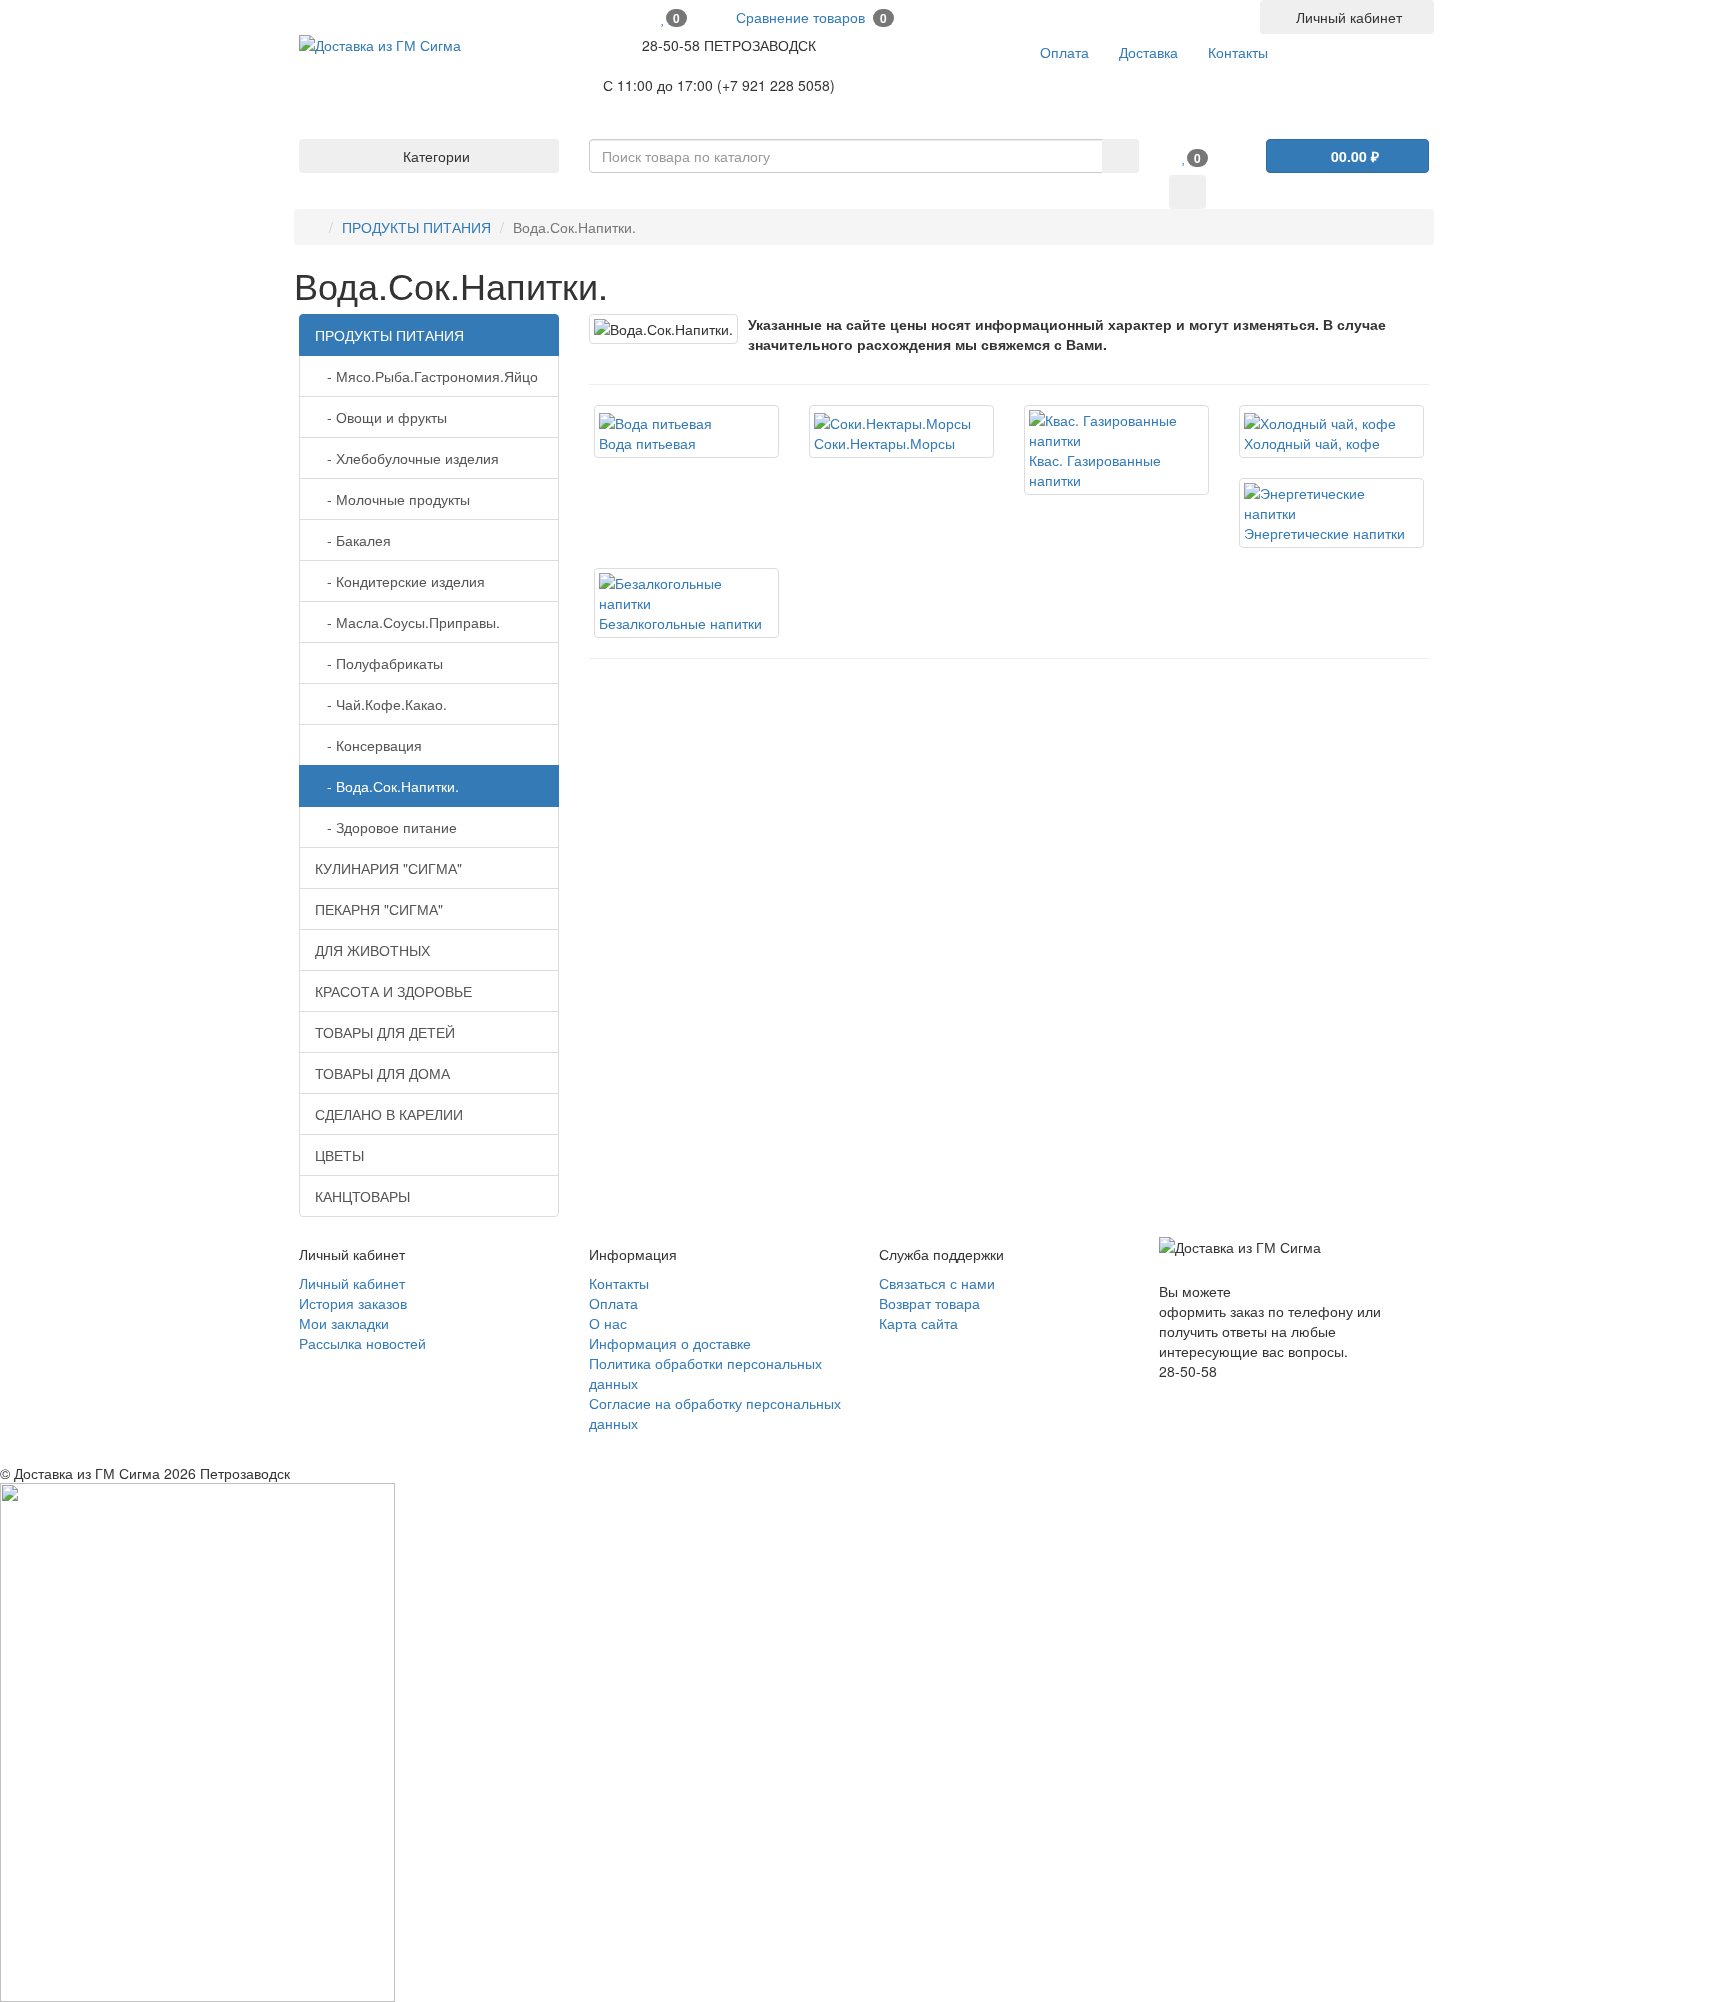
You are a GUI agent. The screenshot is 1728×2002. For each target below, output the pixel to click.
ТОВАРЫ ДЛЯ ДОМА (382, 1073)
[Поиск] (1120, 156)
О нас (608, 1323)
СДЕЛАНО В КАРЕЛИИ (389, 1114)
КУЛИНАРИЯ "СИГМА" (388, 868)
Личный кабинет (352, 1283)
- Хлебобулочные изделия (407, 458)
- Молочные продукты (392, 499)
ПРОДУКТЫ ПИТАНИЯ (416, 227)
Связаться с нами (937, 1283)
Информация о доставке (670, 1343)
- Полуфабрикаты (379, 663)
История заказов (353, 1303)
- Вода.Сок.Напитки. (387, 786)
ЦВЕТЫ (339, 1155)
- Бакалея (353, 540)
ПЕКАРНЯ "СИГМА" (379, 909)
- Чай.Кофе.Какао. (381, 704)
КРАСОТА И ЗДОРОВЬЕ (393, 991)
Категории (434, 156)
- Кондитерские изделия (400, 581)
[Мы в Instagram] (1179, 1391)
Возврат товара (929, 1303)
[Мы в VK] (1164, 1391)
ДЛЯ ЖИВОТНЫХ (372, 950)
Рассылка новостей (362, 1343)
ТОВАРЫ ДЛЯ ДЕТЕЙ (385, 1032)
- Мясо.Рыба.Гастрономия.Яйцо (426, 376)
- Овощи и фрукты (381, 417)
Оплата (613, 1303)
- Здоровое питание (386, 827)
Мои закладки (344, 1323)
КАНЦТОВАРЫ (362, 1196)
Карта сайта (918, 1323)
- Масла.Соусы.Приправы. (407, 622)
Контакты (619, 1283)
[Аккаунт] (1187, 192)
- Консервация (368, 745)
